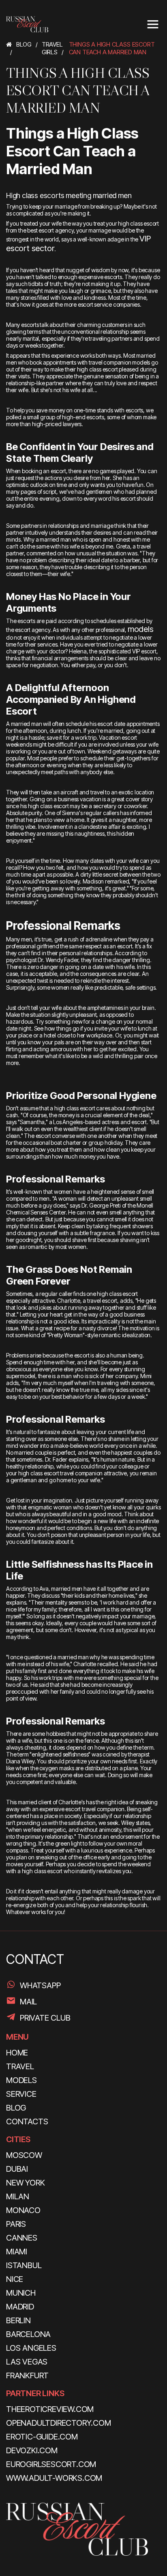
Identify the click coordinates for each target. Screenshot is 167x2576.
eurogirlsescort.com (51, 2464)
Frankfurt (27, 2375)
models (141, 629)
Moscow (24, 2155)
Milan (18, 2196)
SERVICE (21, 2094)
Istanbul (24, 2265)
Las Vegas (27, 2362)
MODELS (21, 2080)
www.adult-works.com (54, 2478)
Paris (16, 2224)
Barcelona (28, 2334)
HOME (17, 2053)
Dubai (17, 2169)
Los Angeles (31, 2348)
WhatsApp (40, 1985)
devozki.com (32, 2450)
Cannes (22, 2238)
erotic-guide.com (42, 2437)
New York (25, 2183)
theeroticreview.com (50, 2409)
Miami (17, 2252)
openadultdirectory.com (59, 2423)
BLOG (16, 2108)
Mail (28, 2002)
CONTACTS (27, 2121)
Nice (15, 2279)
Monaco (23, 2210)
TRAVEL (20, 2066)
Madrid (20, 2307)
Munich (21, 2293)
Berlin (18, 2320)
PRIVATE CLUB (45, 2018)
